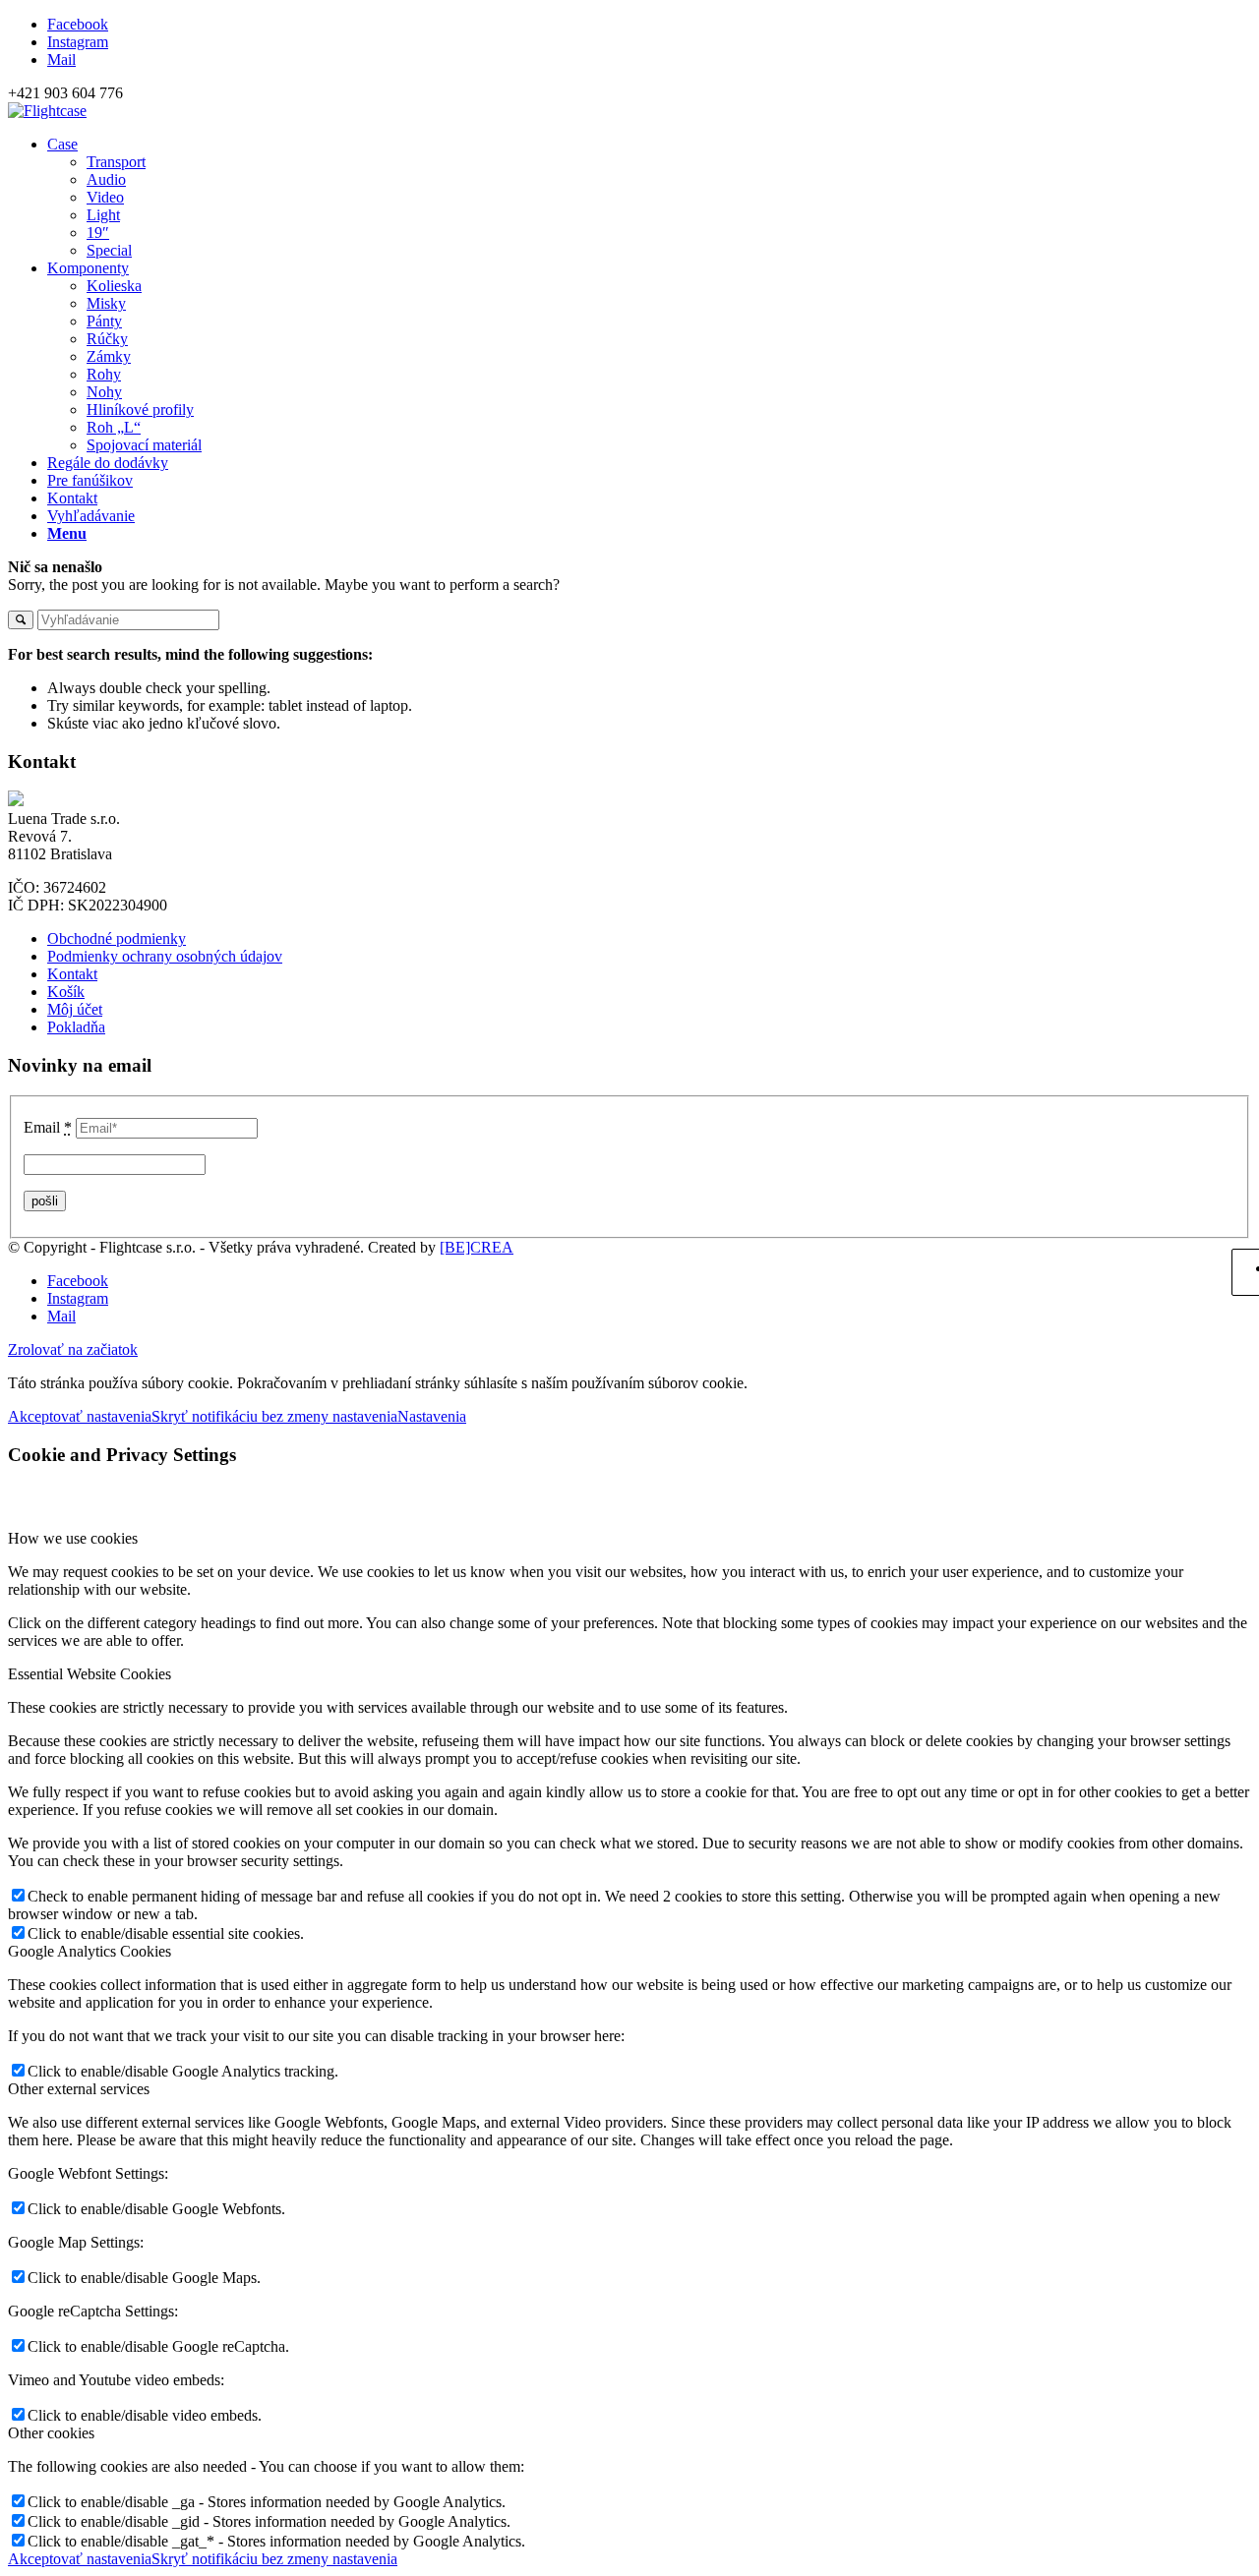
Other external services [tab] (79, 2089)
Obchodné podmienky (117, 938)
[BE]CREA (477, 1247)
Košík (66, 992)
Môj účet (75, 1009)
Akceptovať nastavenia (80, 1416)
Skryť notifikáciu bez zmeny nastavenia (274, 1416)
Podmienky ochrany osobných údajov (165, 956)
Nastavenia (432, 1416)
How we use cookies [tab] (73, 1538)
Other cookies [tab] (51, 2433)
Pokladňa (76, 1027)
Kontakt (72, 974)
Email (48, 1127)
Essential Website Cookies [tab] (90, 1674)
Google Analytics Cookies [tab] (90, 1951)
